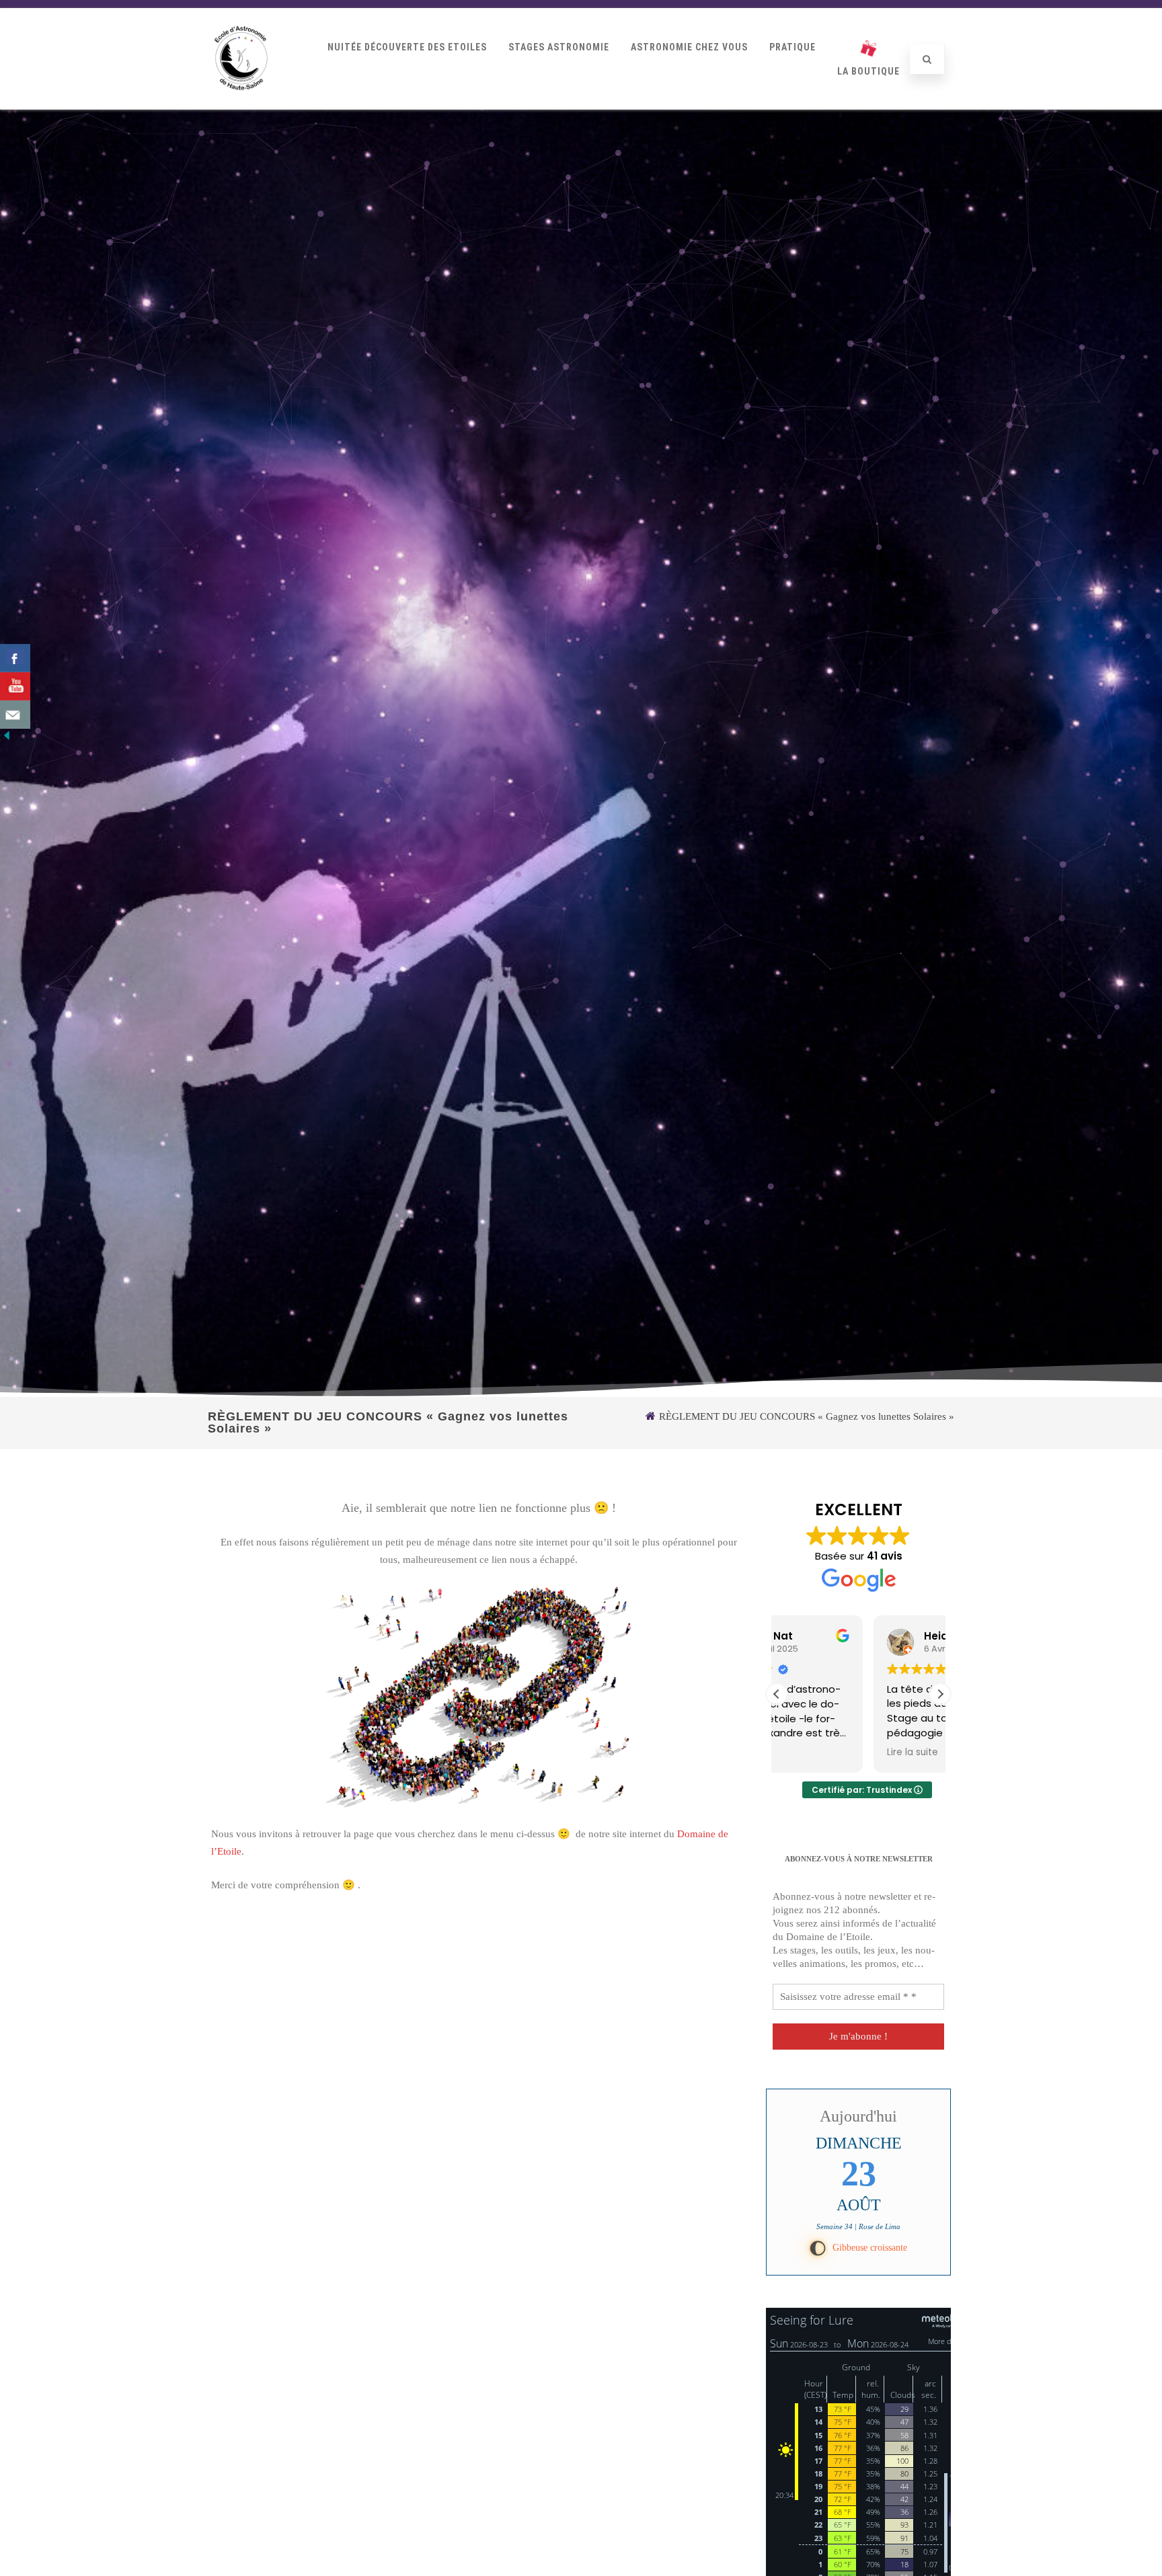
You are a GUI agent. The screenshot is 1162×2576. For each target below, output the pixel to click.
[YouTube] (15, 686)
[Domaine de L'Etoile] (241, 104)
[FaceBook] (15, 658)
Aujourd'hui (858, 2116)
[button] (940, 1694)
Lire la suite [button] (816, 1753)
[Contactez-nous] (15, 715)
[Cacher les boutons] (7, 739)
